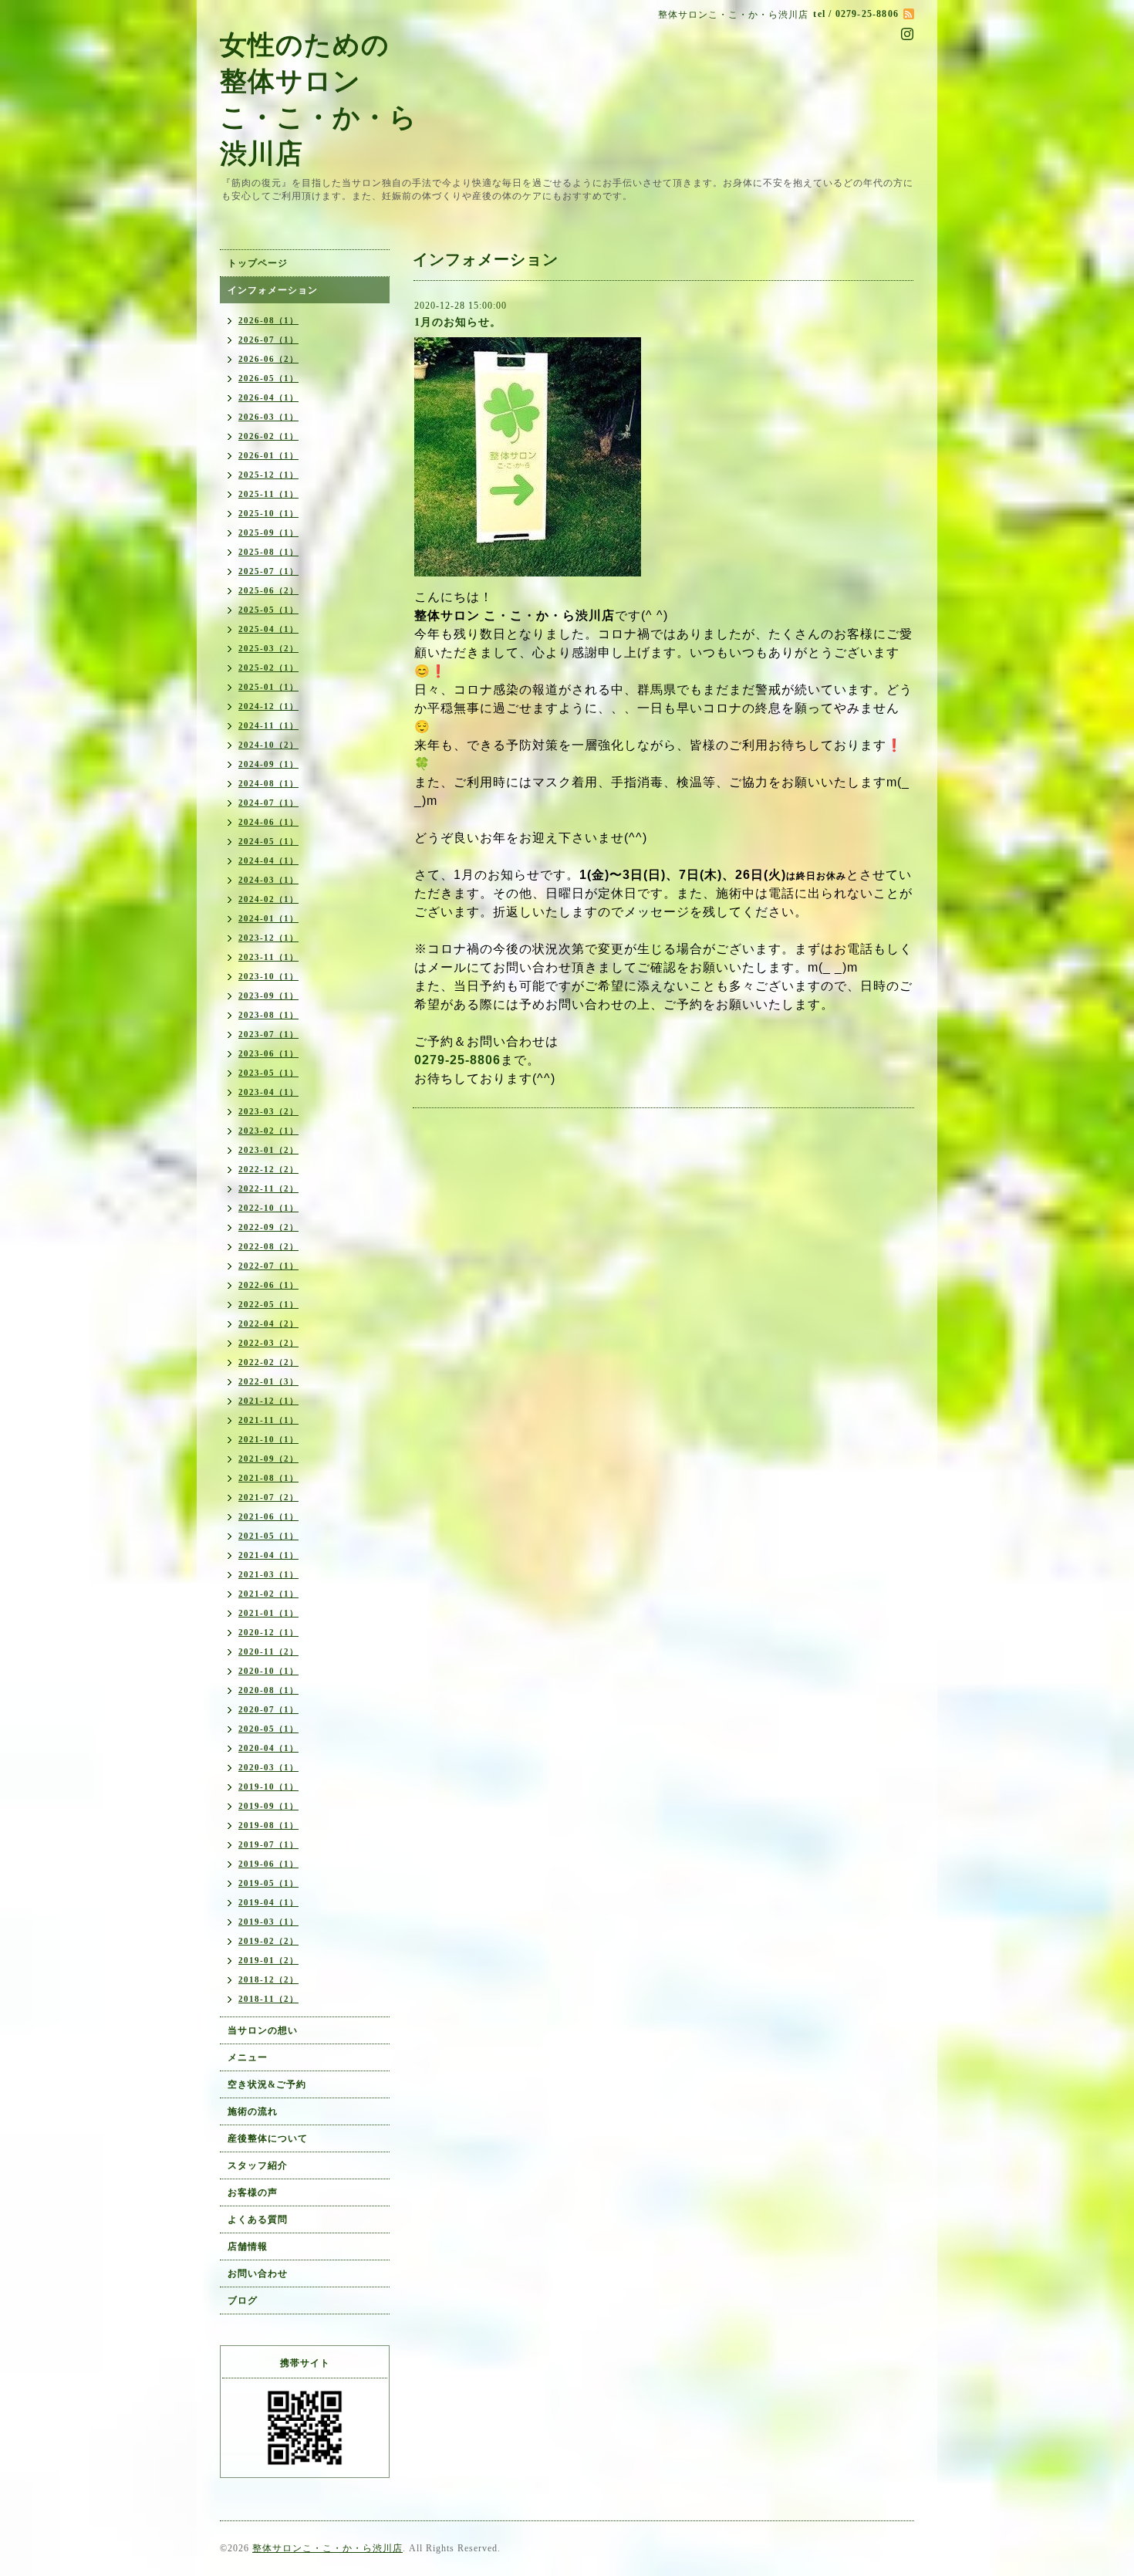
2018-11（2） (268, 1999)
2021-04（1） (268, 1555)
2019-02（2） (268, 1941)
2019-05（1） (268, 1883)
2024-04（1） (268, 860)
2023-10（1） (268, 976)
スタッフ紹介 (258, 2165)
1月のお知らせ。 (458, 322)
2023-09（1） (268, 996)
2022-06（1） (268, 1285)
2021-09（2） (268, 1459)
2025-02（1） (268, 668)
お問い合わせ (258, 2273)
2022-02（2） (268, 1362)
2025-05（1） (268, 610)
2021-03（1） (268, 1574)
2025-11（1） (268, 494)
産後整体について (268, 2138)
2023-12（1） (268, 938)
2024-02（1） (268, 899)
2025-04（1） (268, 629)
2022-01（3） (268, 1381)
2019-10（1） (268, 1787)
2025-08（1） (268, 552)
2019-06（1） (268, 1864)
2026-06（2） (268, 359)
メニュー (248, 2057)
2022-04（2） (268, 1323)
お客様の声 (253, 2192)
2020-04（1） (268, 1748)
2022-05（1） (268, 1304)
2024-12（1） (268, 706)
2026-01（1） (268, 455)
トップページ (258, 263)
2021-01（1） (268, 1613)
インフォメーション (273, 290)
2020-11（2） (268, 1651)
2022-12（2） (268, 1169)
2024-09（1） (268, 764)
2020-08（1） (268, 1690)
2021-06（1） (268, 1516)
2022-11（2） (268, 1188)
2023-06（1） (268, 1053)
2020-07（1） (268, 1709)
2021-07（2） (268, 1497)
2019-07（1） (268, 1844)
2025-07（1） (268, 571)
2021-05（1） (268, 1536)
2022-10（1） (268, 1208)
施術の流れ (253, 2111)
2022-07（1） (268, 1266)
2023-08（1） (268, 1015)
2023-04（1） (268, 1092)
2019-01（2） (268, 1960)
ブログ (243, 2300)
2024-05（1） (268, 841)
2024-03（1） (268, 880)
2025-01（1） (268, 687)
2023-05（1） (268, 1073)
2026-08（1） (268, 320)
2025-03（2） (268, 648)
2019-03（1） (268, 1922)
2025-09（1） (268, 532)
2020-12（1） (268, 1632)
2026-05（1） (268, 378)
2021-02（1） (268, 1594)
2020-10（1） (268, 1671)
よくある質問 (258, 2219)
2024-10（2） (268, 745)
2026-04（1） (268, 397)
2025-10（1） (268, 513)
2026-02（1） (268, 436)
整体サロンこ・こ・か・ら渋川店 (327, 2548)
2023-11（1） (268, 957)
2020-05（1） (268, 1729)
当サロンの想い (263, 2030)
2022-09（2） (268, 1227)
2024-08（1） (268, 783)
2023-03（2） (268, 1111)
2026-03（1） (268, 417)
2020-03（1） (268, 1767)
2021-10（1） (268, 1439)
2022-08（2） (268, 1246)
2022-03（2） (268, 1343)
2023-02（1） (268, 1131)
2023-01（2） (268, 1150)
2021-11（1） (268, 1420)
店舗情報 (248, 2246)
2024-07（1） (268, 803)
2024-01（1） (268, 918)
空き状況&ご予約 (267, 2084)
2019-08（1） (268, 1825)
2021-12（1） (268, 1401)
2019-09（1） (268, 1806)
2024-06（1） (268, 822)
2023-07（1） (268, 1034)
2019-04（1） (268, 1902)
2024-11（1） (268, 725)
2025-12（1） (268, 475)
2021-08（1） (268, 1478)
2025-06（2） (268, 590)
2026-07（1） (268, 340)
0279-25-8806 (457, 1060)
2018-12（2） (268, 1979)
